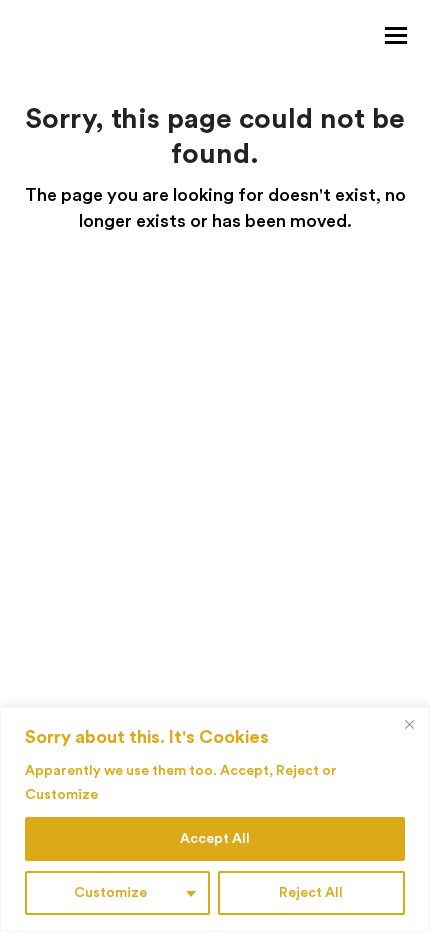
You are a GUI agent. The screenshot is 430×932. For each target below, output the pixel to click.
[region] (215, 819)
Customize (110, 893)
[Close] (409, 724)
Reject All (311, 893)
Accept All (215, 839)
